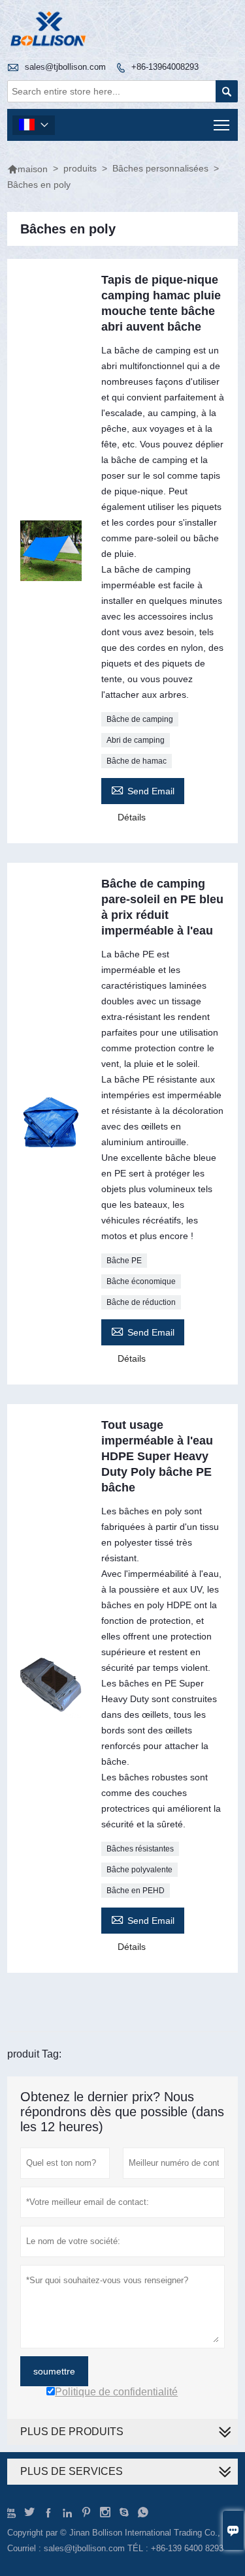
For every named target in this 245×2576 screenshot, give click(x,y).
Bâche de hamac (137, 761)
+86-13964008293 (165, 67)
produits (80, 168)
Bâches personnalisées (160, 168)
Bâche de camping (140, 719)
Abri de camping (136, 740)
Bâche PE (124, 1261)
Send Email (143, 789)
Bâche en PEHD (136, 1891)
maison (27, 169)
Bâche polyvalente (139, 1870)
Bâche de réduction (141, 1302)
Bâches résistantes (140, 1849)
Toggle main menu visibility (222, 125)
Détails (132, 817)
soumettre (54, 2371)
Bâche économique (141, 1281)
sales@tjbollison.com (65, 67)
